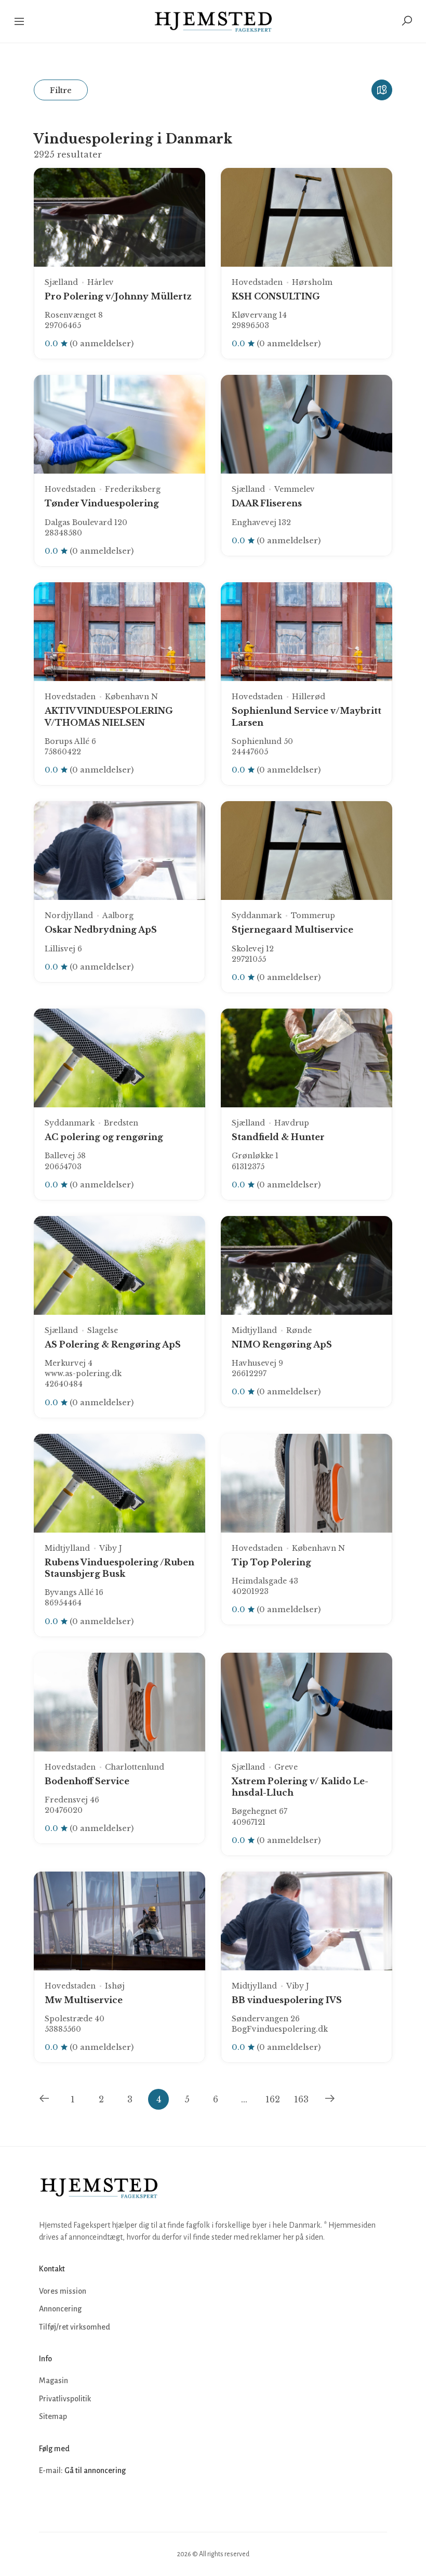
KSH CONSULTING (276, 296)
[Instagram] (71, 2502)
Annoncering (60, 2309)
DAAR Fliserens (267, 503)
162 (273, 2099)
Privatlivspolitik (65, 2399)
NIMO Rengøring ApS (282, 1344)
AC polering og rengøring (104, 1137)
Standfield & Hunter (278, 1137)
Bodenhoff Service (87, 1781)
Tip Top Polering (271, 1562)
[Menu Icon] (20, 21)
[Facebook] (48, 2502)
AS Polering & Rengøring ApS (113, 1344)
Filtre (61, 90)
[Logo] (213, 21)
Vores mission (63, 2291)
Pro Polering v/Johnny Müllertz (118, 296)
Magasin (54, 2381)
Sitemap (53, 2416)
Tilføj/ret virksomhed (75, 2327)
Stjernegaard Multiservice (292, 930)
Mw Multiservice (84, 2000)
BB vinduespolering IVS (287, 2000)
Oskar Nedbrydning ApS (101, 930)
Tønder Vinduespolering (102, 503)
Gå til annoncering (95, 2470)
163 (301, 2099)
